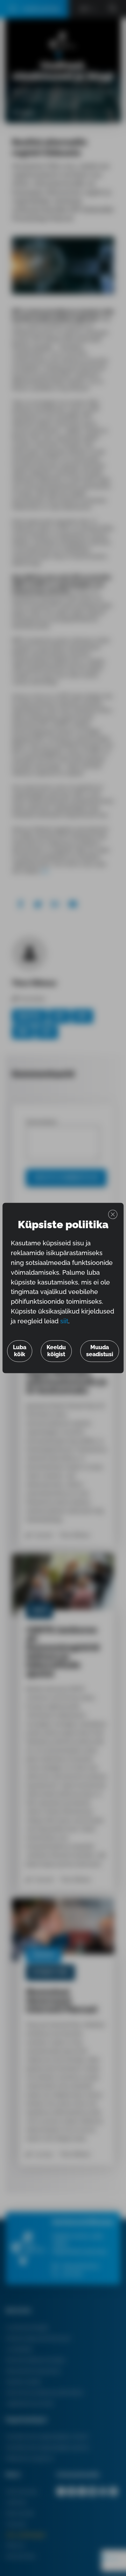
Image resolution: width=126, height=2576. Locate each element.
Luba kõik (20, 1351)
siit (64, 1321)
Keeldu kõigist (56, 1351)
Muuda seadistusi (100, 1351)
